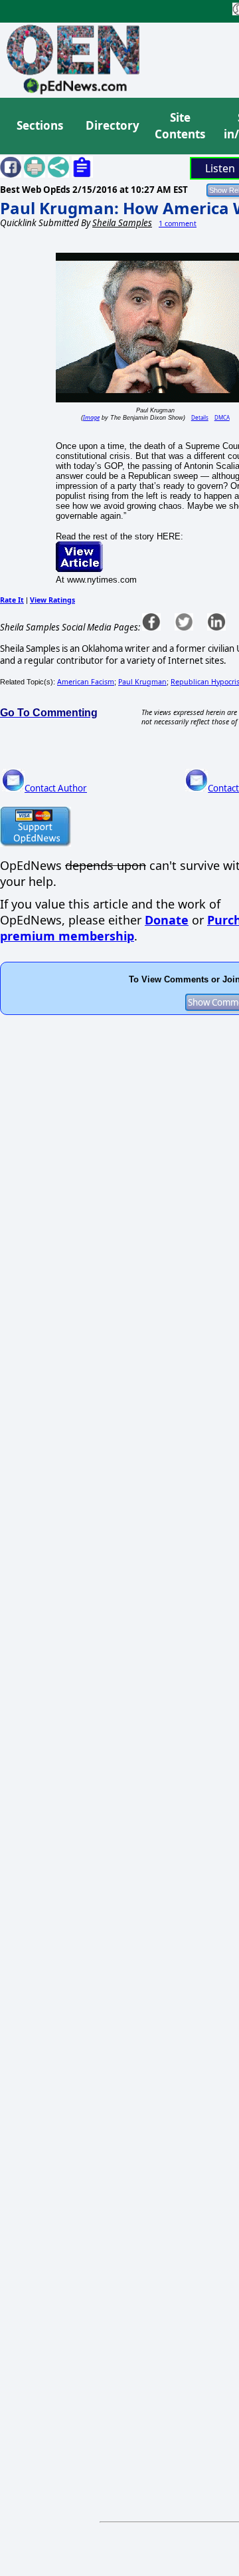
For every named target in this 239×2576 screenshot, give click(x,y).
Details (200, 417)
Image (91, 417)
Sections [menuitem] (40, 125)
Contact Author (56, 788)
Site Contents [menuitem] (180, 126)
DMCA (222, 417)
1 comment (178, 223)
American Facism (86, 682)
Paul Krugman (142, 682)
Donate (167, 920)
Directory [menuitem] (112, 125)
